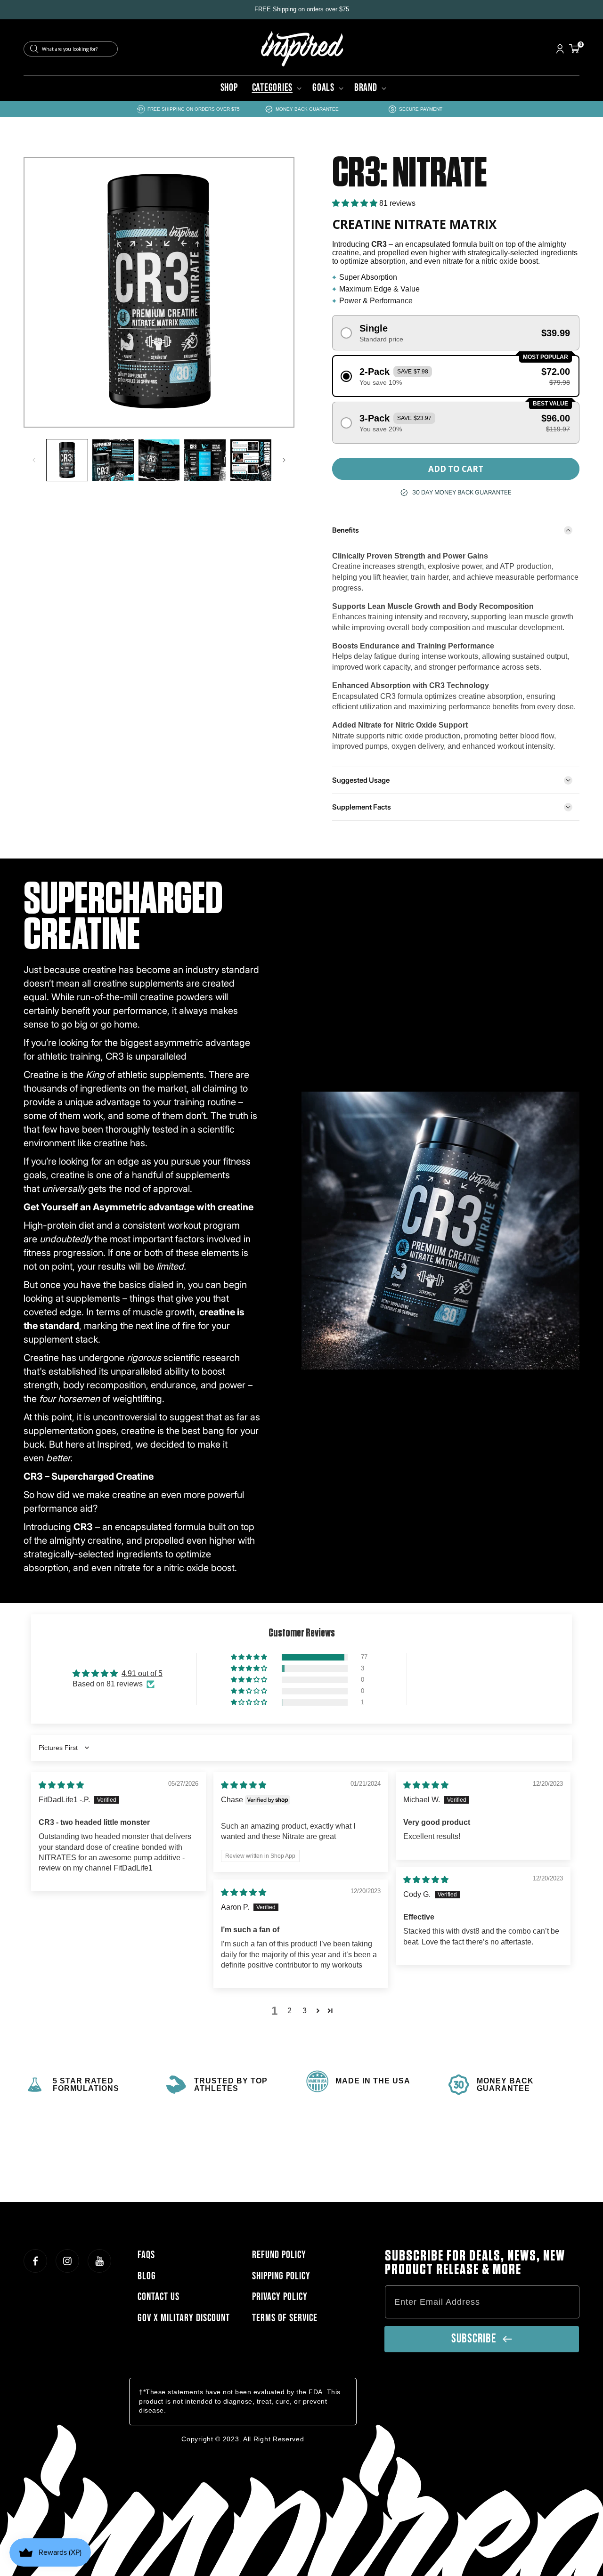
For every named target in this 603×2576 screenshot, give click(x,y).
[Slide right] (284, 460)
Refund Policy (279, 2255)
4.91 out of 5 (142, 1673)
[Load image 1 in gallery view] (67, 460)
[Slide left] (34, 460)
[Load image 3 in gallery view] (159, 460)
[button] (275, 88)
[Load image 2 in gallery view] (113, 460)
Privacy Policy (280, 2297)
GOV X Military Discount (184, 2318)
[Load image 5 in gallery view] (251, 460)
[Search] (34, 49)
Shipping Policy (281, 2276)
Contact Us (159, 2297)
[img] (61, 1785)
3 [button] (305, 2011)
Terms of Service (285, 2318)
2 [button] (289, 2011)
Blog (147, 2276)
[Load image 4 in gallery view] (205, 460)
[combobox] (71, 49)
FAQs (146, 2255)
